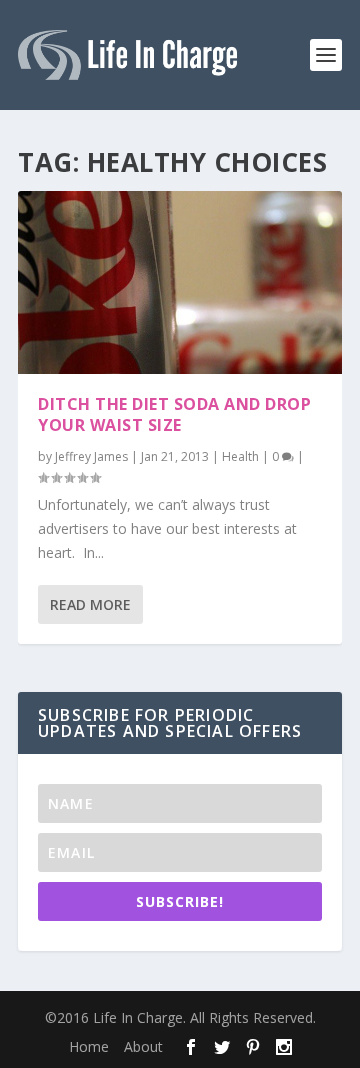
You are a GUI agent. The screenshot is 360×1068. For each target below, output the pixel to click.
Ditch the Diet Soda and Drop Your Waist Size (174, 414)
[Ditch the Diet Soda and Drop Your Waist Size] (180, 282)
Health (240, 456)
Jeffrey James (91, 456)
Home (89, 1046)
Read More (90, 604)
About (143, 1046)
